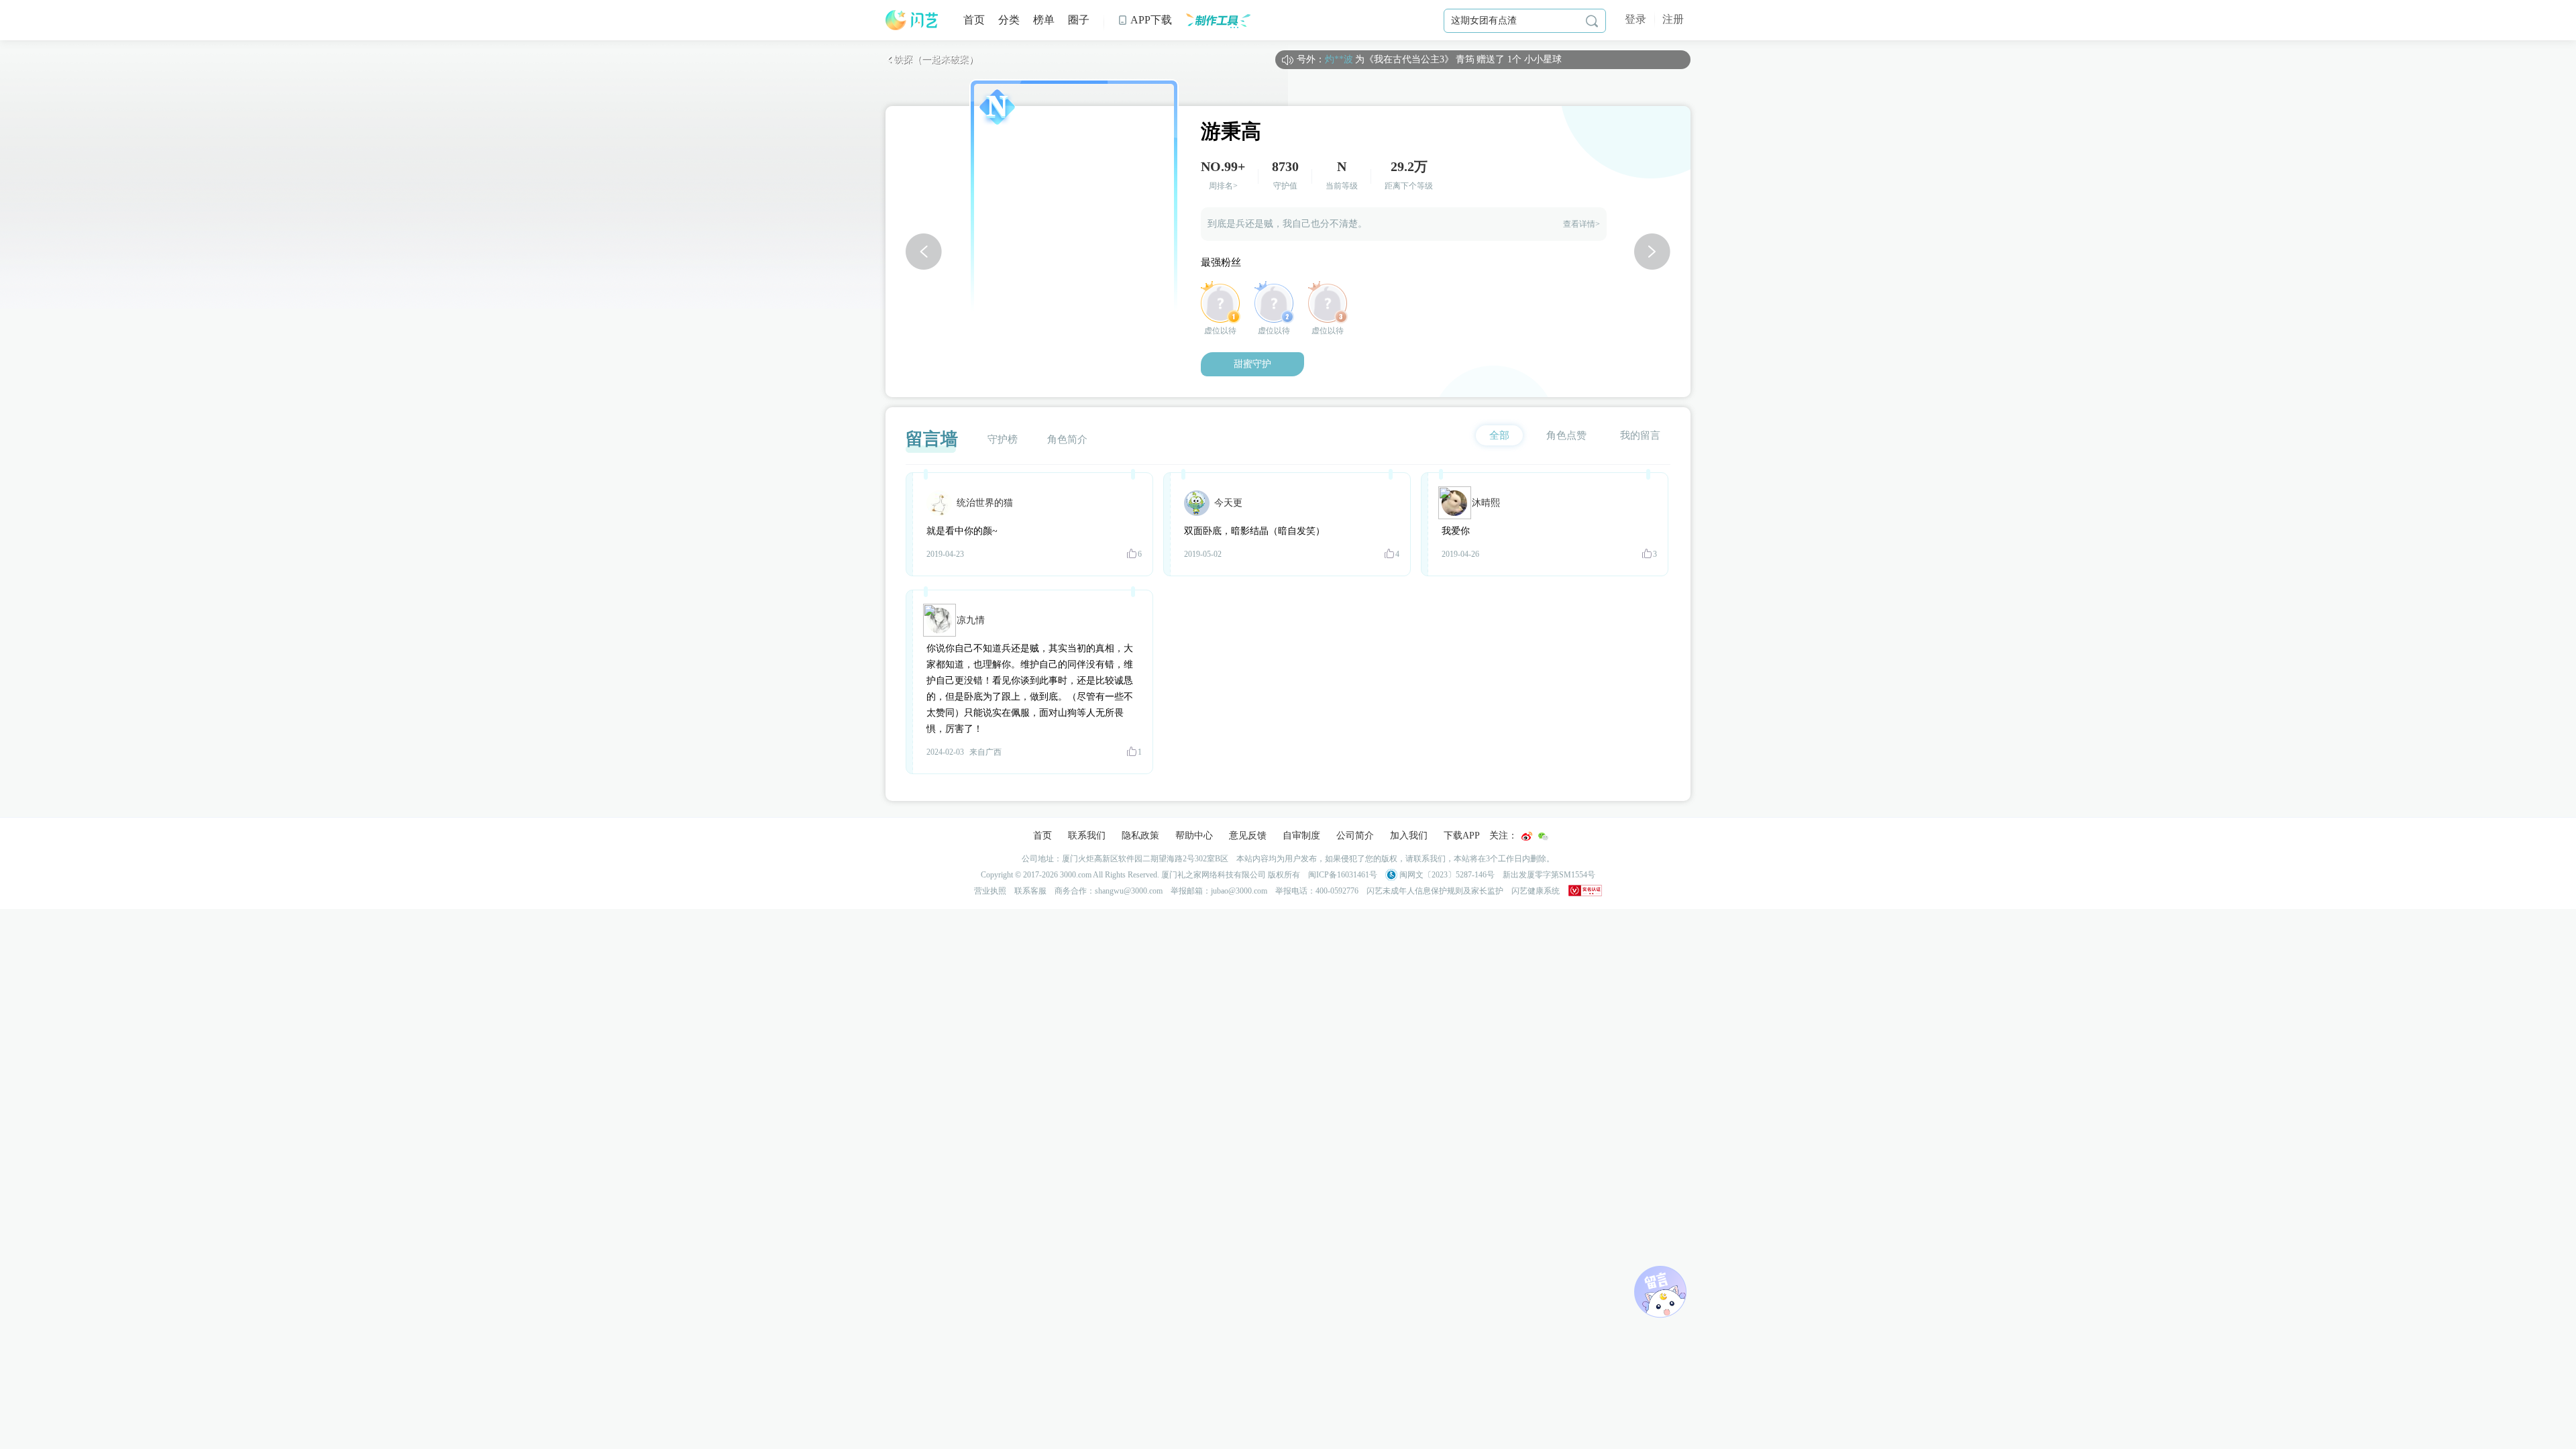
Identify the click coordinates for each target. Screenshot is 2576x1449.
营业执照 (990, 891)
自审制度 (1301, 836)
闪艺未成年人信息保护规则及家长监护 (1435, 891)
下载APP (1462, 836)
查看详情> (1581, 224)
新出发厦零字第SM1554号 (1549, 875)
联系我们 (1087, 836)
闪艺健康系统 (1536, 891)
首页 (974, 20)
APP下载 (1145, 20)
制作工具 (1218, 20)
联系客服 (1030, 891)
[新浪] (1527, 836)
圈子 (1079, 20)
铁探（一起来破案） (932, 59)
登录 (1635, 19)
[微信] (1543, 836)
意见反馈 (1248, 836)
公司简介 (1355, 836)
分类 (1009, 20)
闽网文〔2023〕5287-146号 (1446, 875)
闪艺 (912, 20)
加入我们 (1409, 836)
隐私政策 (1140, 836)
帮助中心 (1194, 836)
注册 (1673, 19)
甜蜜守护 (1252, 364)
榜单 (1044, 20)
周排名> (1223, 186)
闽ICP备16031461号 (1343, 875)
